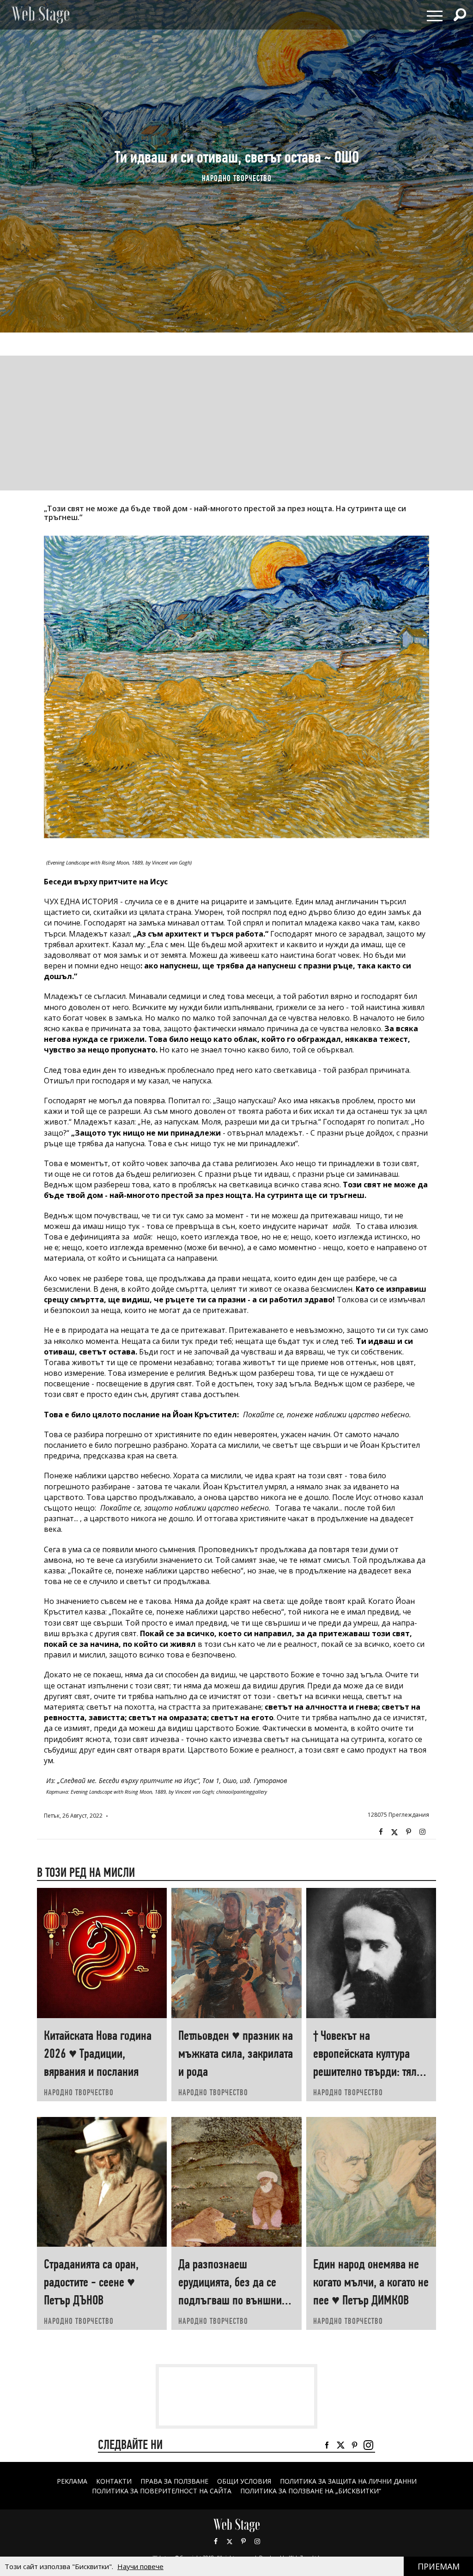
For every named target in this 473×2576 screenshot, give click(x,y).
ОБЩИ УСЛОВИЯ (244, 2481)
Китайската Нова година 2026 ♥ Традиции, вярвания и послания (98, 2053)
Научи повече (140, 2566)
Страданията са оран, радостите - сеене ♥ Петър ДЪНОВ (91, 2282)
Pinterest (243, 2541)
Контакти (114, 2481)
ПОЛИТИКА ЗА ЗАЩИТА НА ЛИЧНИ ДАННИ (348, 2481)
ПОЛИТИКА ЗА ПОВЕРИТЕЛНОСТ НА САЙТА (162, 2491)
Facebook (381, 1832)
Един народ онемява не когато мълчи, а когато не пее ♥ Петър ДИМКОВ (371, 2282)
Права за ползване (174, 2481)
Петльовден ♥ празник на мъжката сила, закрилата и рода (236, 2053)
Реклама (72, 2481)
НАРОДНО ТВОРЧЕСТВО (237, 178)
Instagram (422, 1832)
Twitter (394, 1832)
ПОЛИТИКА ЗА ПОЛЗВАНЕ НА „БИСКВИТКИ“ (311, 2491)
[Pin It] (408, 1832)
